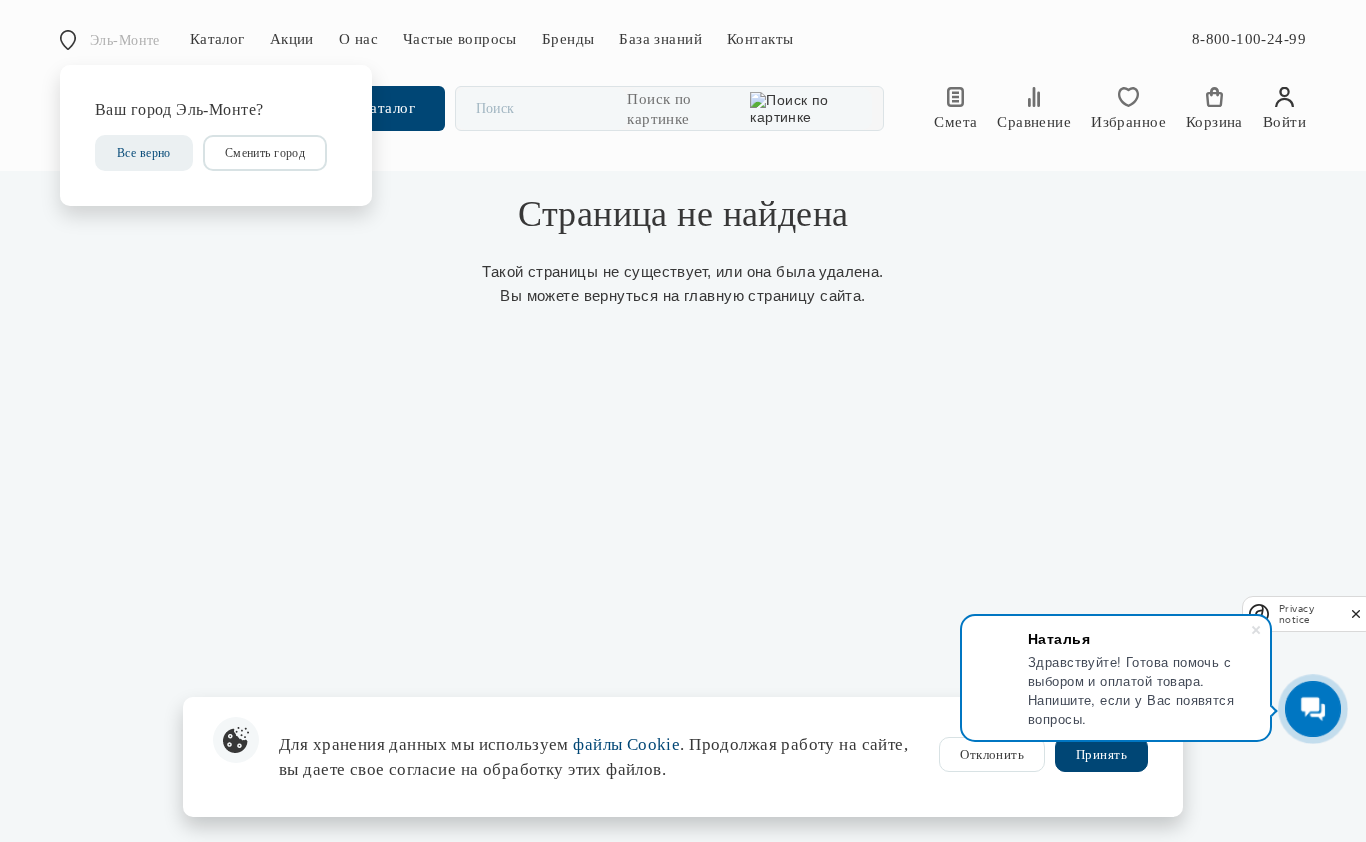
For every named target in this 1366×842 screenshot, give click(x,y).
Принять (1101, 754)
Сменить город (265, 153)
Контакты (760, 39)
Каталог (217, 39)
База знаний (660, 39)
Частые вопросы (460, 39)
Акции (292, 39)
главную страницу (750, 295)
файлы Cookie (626, 744)
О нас (358, 39)
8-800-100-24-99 (1249, 39)
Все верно (144, 153)
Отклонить (992, 754)
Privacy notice (1296, 614)
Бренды (568, 39)
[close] (1356, 613)
